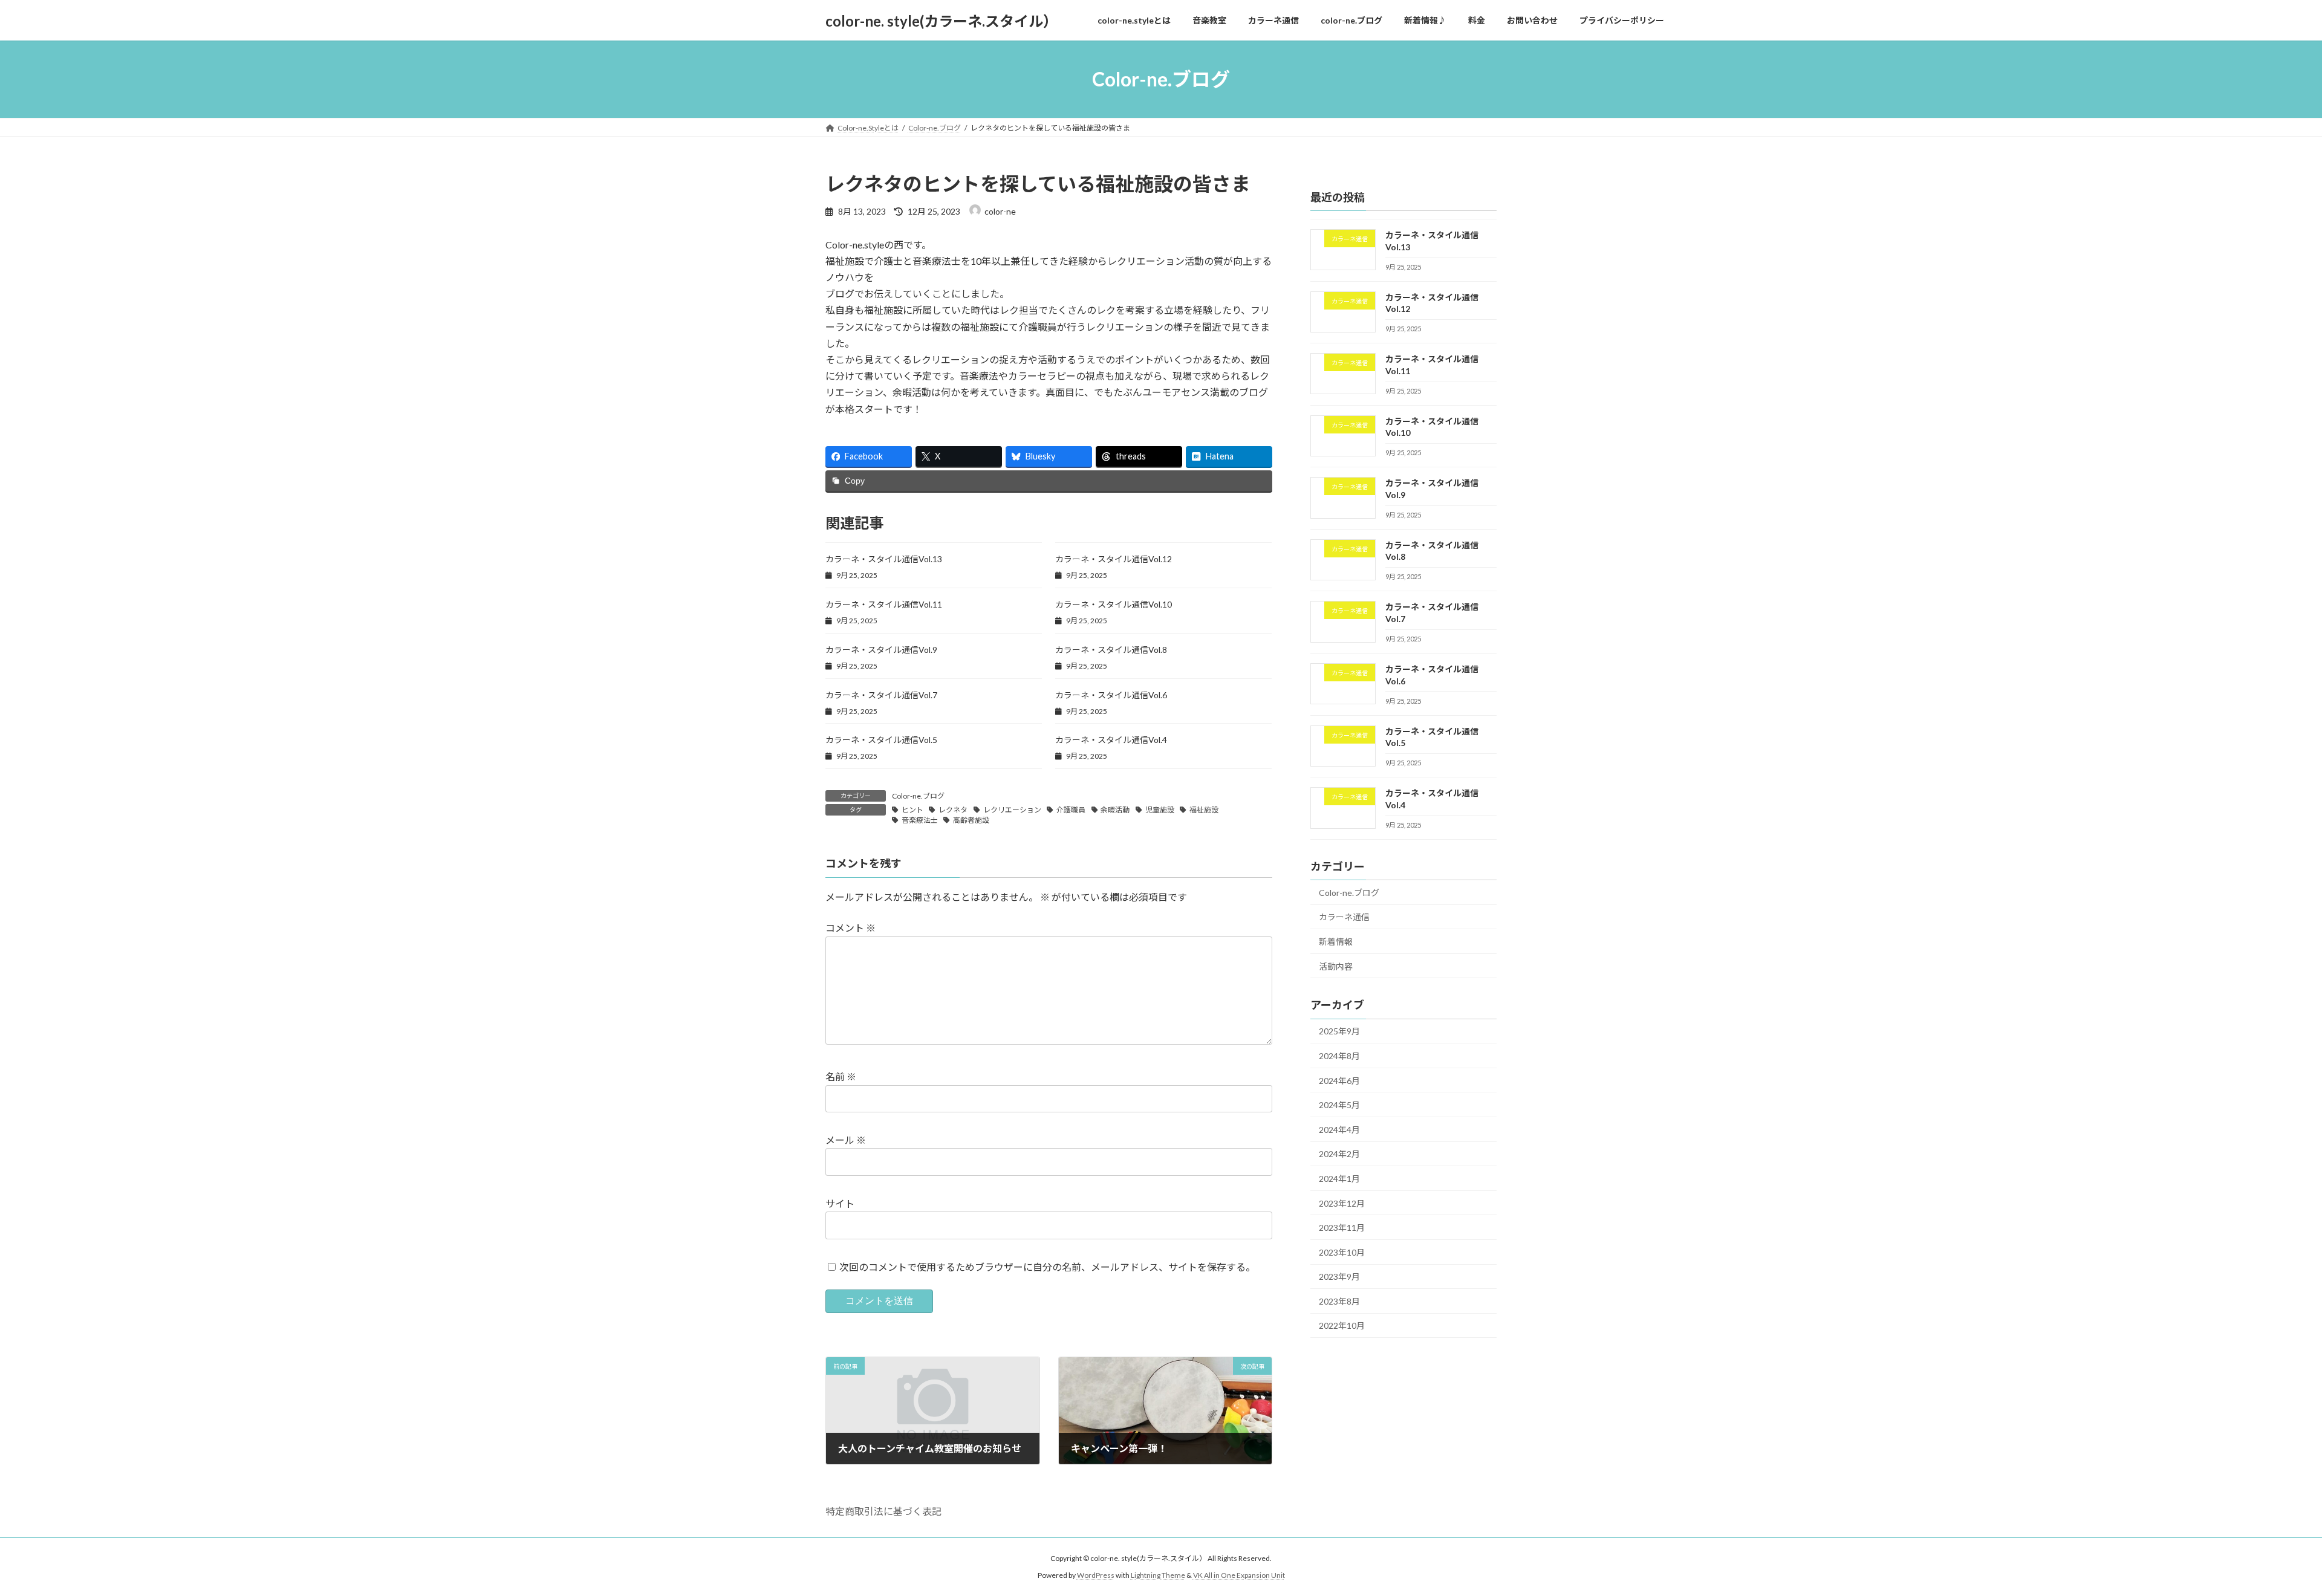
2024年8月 (1339, 1056)
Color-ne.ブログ (918, 796)
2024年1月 (1339, 1179)
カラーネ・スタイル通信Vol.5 (881, 740)
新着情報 (1336, 942)
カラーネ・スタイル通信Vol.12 (1114, 559)
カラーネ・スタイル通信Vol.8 (1111, 650)
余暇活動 (1115, 810)
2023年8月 (1339, 1301)
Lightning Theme (1158, 1575)
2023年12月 (1342, 1203)
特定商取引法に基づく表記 (883, 1511)
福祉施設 (1204, 810)
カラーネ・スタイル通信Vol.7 (881, 695)
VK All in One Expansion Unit (1239, 1575)
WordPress (1096, 1575)
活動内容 (1336, 966)
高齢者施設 (971, 820)
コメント (850, 928)
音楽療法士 (920, 820)
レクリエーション (1012, 810)
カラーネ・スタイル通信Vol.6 (1111, 695)
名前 (841, 1076)
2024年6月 (1339, 1081)
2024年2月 (1339, 1154)
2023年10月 (1342, 1252)
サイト (840, 1203)
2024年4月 (1339, 1130)
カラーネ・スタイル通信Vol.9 (881, 650)
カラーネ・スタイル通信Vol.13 (884, 559)
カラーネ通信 (1344, 917)
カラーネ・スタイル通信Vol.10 (1114, 604)
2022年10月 (1342, 1326)
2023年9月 (1339, 1276)
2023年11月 (1342, 1228)
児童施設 (1160, 810)
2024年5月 (1339, 1105)
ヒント (912, 810)
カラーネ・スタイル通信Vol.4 (1111, 740)
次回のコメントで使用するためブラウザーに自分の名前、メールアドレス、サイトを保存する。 (1047, 1266)
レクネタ (953, 810)
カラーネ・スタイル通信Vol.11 (884, 604)
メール (846, 1140)
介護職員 (1071, 810)
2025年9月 (1339, 1032)
